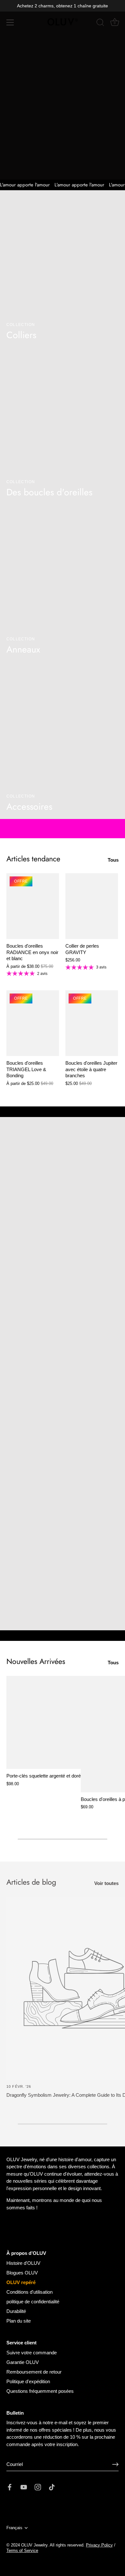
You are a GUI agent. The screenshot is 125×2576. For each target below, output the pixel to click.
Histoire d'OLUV (23, 2263)
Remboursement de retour (34, 2372)
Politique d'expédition (28, 2381)
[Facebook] (10, 2487)
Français (14, 2528)
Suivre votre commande (32, 2353)
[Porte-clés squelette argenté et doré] (44, 1722)
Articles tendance (33, 859)
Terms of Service (22, 2550)
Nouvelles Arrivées (36, 1661)
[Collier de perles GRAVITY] (92, 906)
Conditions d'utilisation (29, 2292)
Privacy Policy (99, 2545)
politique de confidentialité (33, 2302)
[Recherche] (100, 23)
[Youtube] (24, 2487)
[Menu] (10, 22)
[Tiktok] (52, 2487)
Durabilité (16, 2311)
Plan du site (19, 2321)
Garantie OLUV (23, 2362)
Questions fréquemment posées (40, 2391)
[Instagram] (38, 2487)
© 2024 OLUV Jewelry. (28, 2545)
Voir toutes (106, 1883)
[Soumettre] (115, 2464)
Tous (113, 860)
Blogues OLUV (22, 2273)
